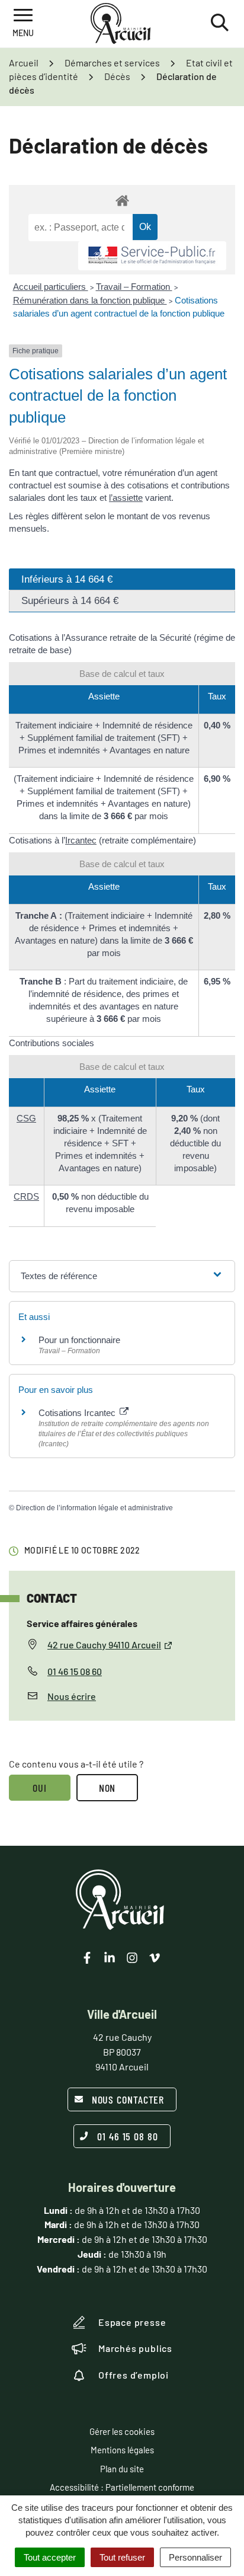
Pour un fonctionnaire (79, 1340)
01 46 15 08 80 (128, 2136)
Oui (40, 1788)
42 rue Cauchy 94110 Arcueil (104, 1645)
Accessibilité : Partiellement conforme (122, 2487)
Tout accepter (50, 2557)
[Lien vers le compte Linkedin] (110, 1958)
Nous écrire (72, 1696)
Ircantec (81, 840)
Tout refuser (122, 2557)
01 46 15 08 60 (75, 1671)
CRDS (26, 1196)
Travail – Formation (134, 287)
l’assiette (126, 498)
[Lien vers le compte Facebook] (87, 1958)
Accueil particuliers (51, 287)
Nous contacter (128, 2099)
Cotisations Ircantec (78, 1413)
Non (107, 1788)
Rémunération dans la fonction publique (90, 300)
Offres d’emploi (134, 2375)
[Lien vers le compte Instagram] (132, 1958)
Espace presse (132, 2322)
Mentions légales (122, 2450)
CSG (26, 1118)
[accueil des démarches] (122, 200)
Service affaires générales (82, 1623)
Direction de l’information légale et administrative (94, 1508)
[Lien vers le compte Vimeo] (155, 1958)
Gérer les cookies (122, 2431)
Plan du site (122, 2469)
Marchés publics (135, 2348)
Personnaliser (195, 2557)
